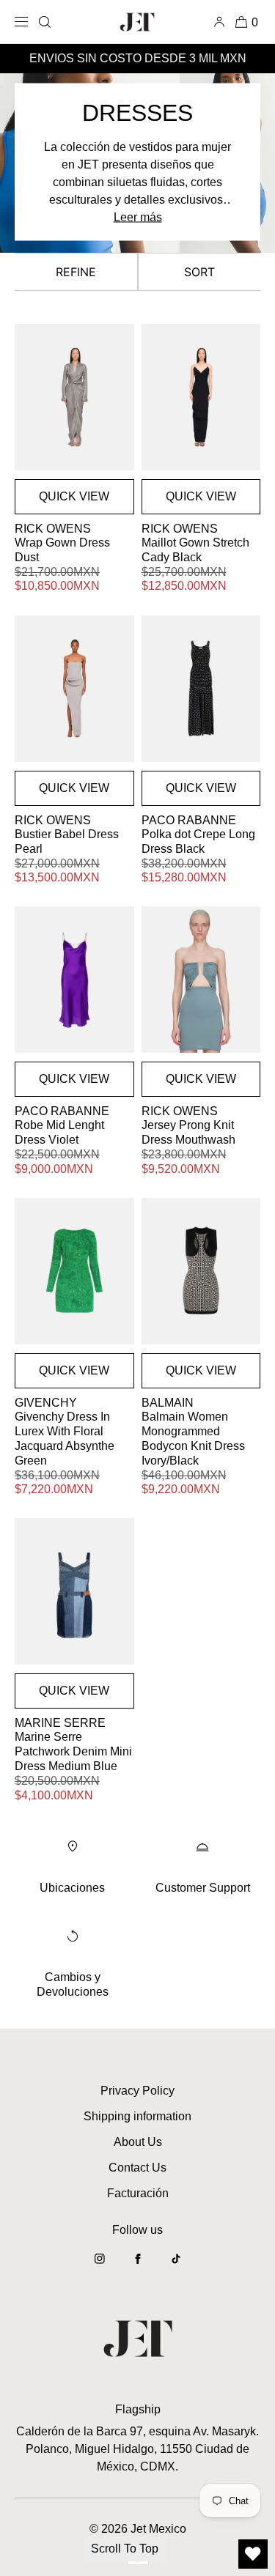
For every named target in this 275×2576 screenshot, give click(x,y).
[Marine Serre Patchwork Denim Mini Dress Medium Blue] (74, 1591)
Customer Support (203, 1888)
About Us (138, 2142)
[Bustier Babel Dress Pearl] (74, 689)
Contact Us (137, 2168)
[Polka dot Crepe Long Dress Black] (201, 689)
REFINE (76, 272)
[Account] (222, 22)
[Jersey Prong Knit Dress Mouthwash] (201, 980)
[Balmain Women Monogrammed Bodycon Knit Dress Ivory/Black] (201, 1271)
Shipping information (137, 2116)
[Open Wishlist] (253, 2554)
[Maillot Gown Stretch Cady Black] (201, 397)
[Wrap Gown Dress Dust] (74, 397)
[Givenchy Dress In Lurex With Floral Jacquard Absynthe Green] (74, 1271)
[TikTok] (176, 2266)
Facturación (138, 2193)
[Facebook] (138, 2266)
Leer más (138, 217)
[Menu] (24, 22)
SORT (199, 272)
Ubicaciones (72, 1888)
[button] (45, 22)
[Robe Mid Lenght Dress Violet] (74, 980)
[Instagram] (100, 2266)
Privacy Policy (137, 2091)
